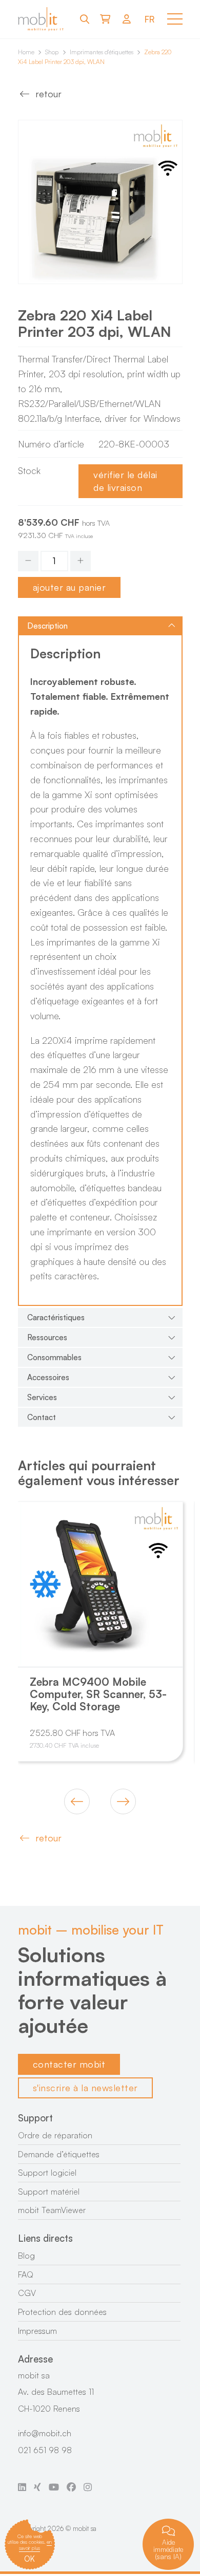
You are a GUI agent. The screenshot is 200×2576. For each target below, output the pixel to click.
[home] (41, 19)
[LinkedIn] (22, 2487)
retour (48, 94)
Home (26, 52)
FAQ (26, 2274)
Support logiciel (47, 2173)
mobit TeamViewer (52, 2210)
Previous (77, 1801)
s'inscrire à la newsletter (85, 2088)
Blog (26, 2256)
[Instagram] (88, 2487)
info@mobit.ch (45, 2433)
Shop (52, 52)
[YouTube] (54, 2487)
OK (29, 2559)
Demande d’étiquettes (59, 2154)
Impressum (37, 2331)
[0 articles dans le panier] (105, 19)
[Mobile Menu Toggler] (175, 19)
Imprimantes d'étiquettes (102, 52)
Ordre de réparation (55, 2135)
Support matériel (49, 2192)
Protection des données (62, 2312)
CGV (27, 2293)
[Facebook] (71, 2487)
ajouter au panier (69, 587)
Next (123, 1801)
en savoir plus (35, 2545)
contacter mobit (69, 2064)
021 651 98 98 (45, 2450)
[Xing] (37, 2487)
